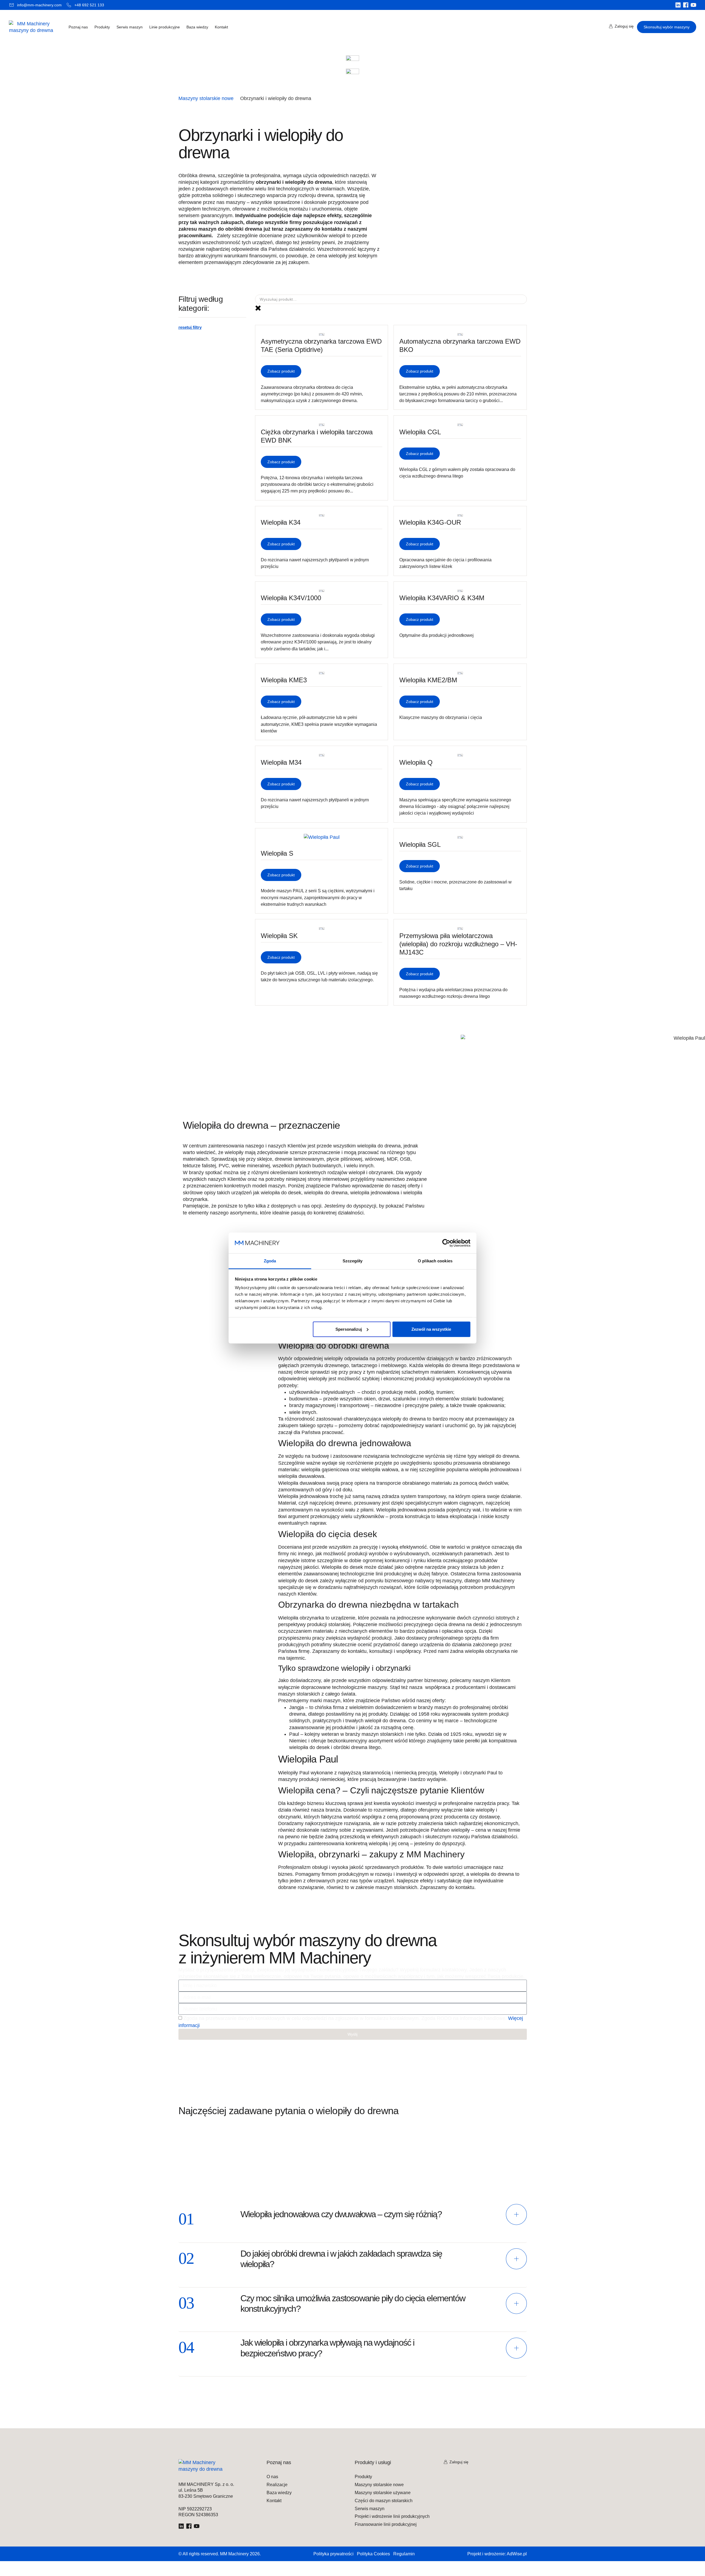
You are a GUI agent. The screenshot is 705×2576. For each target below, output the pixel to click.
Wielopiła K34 (281, 522)
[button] (353, 2223)
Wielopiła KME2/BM (428, 680)
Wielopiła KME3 (284, 680)
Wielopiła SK (279, 936)
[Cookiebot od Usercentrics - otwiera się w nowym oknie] (446, 1243)
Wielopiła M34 (281, 762)
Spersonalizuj (349, 1329)
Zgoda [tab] (270, 1261)
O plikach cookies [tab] (435, 1261)
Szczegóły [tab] (353, 1261)
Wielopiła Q (416, 762)
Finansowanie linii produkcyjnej (386, 2524)
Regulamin (404, 2554)
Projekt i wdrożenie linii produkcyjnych (392, 2516)
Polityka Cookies (373, 2554)
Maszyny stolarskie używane (383, 2493)
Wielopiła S (277, 853)
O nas (272, 2477)
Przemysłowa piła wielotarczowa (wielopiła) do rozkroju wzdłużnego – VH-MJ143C (458, 944)
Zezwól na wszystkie (431, 1329)
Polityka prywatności (333, 2554)
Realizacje (277, 2485)
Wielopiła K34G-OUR (430, 522)
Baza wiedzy (197, 27)
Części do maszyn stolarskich (384, 2501)
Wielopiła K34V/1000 (291, 598)
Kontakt (221, 27)
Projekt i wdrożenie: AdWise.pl (497, 2554)
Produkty (102, 27)
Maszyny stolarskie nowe (206, 98)
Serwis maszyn (130, 27)
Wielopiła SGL (420, 844)
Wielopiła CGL (420, 432)
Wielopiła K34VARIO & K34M (442, 598)
